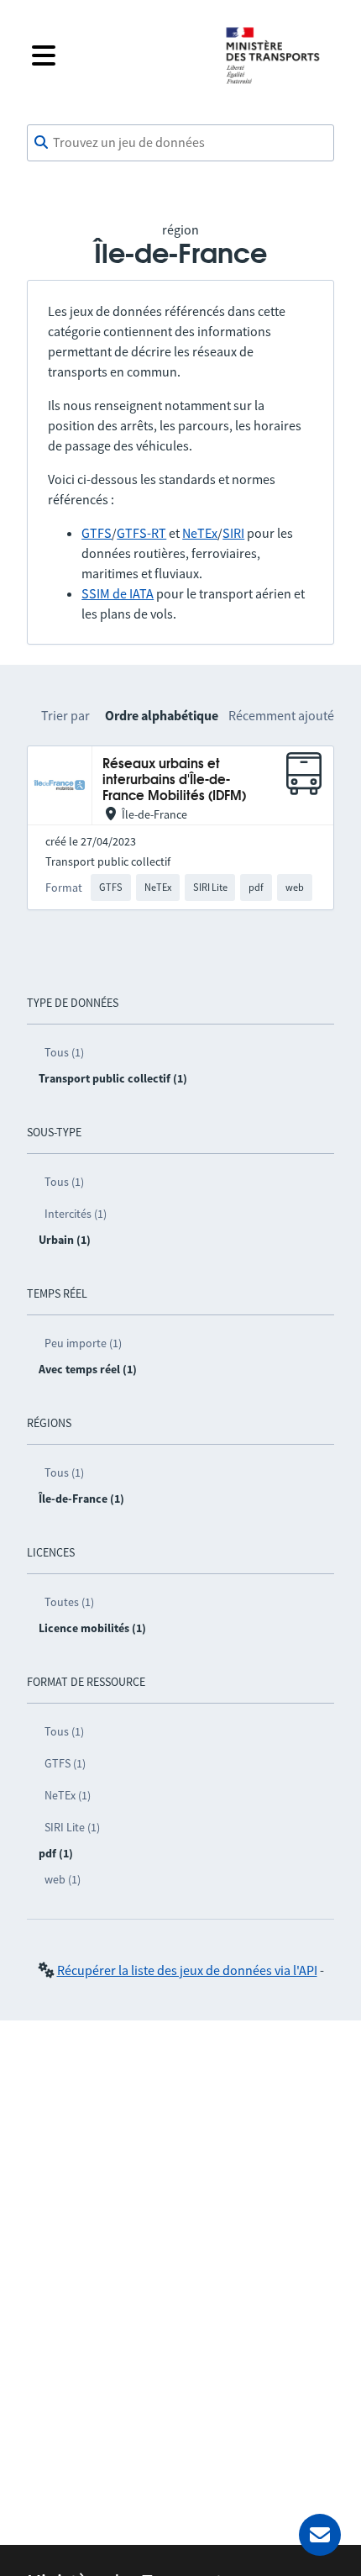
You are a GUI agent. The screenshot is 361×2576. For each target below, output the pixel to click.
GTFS (97, 533)
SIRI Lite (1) (72, 1827)
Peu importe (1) (83, 1343)
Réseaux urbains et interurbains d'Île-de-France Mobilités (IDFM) (174, 781)
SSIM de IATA (118, 593)
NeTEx (200, 533)
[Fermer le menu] (115, 55)
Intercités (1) (76, 1214)
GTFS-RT (141, 533)
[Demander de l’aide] (320, 2535)
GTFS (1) (65, 1763)
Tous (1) (64, 1052)
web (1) (63, 1879)
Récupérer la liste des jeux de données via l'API (187, 1970)
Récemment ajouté (281, 715)
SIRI (233, 533)
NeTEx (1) (68, 1795)
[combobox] (180, 143)
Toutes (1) (69, 1602)
